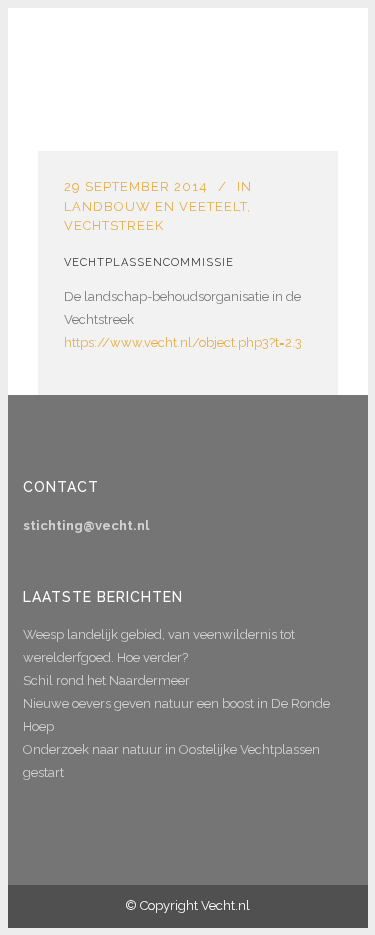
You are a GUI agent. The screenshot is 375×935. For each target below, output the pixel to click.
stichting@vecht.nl (86, 525)
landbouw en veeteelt (155, 206)
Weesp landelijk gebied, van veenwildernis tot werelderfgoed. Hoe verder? (159, 646)
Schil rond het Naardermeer (106, 680)
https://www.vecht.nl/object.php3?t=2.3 (183, 342)
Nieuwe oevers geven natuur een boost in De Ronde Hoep (176, 715)
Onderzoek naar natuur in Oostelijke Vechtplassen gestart (171, 761)
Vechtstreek (114, 225)
